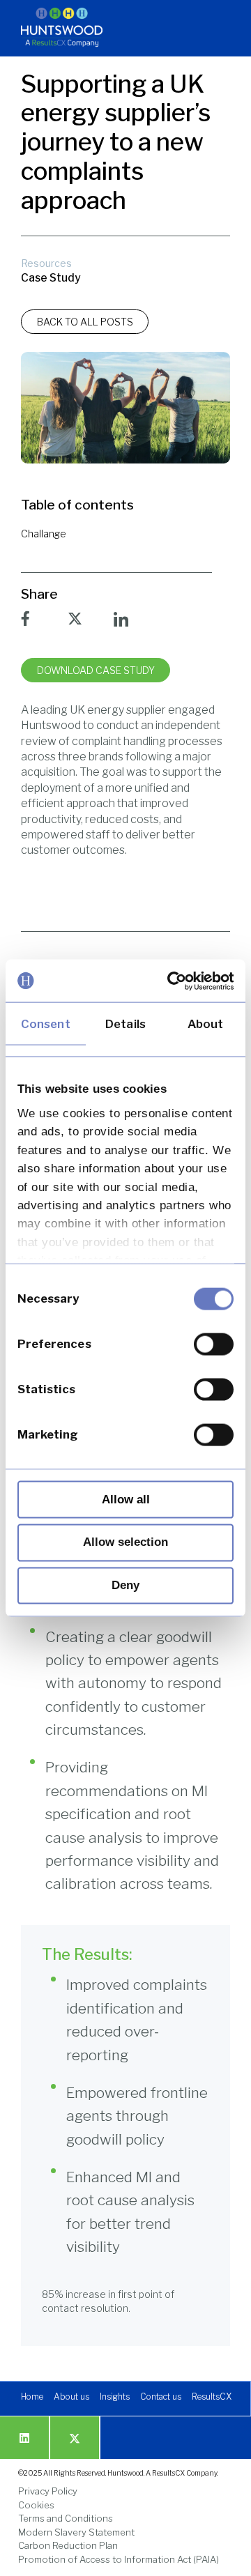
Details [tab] (125, 1023)
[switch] (214, 1344)
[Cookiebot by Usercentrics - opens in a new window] (177, 981)
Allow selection (125, 1542)
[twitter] (75, 2438)
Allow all (126, 1499)
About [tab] (206, 1023)
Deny (125, 1585)
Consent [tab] (46, 1023)
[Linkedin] (24, 2438)
